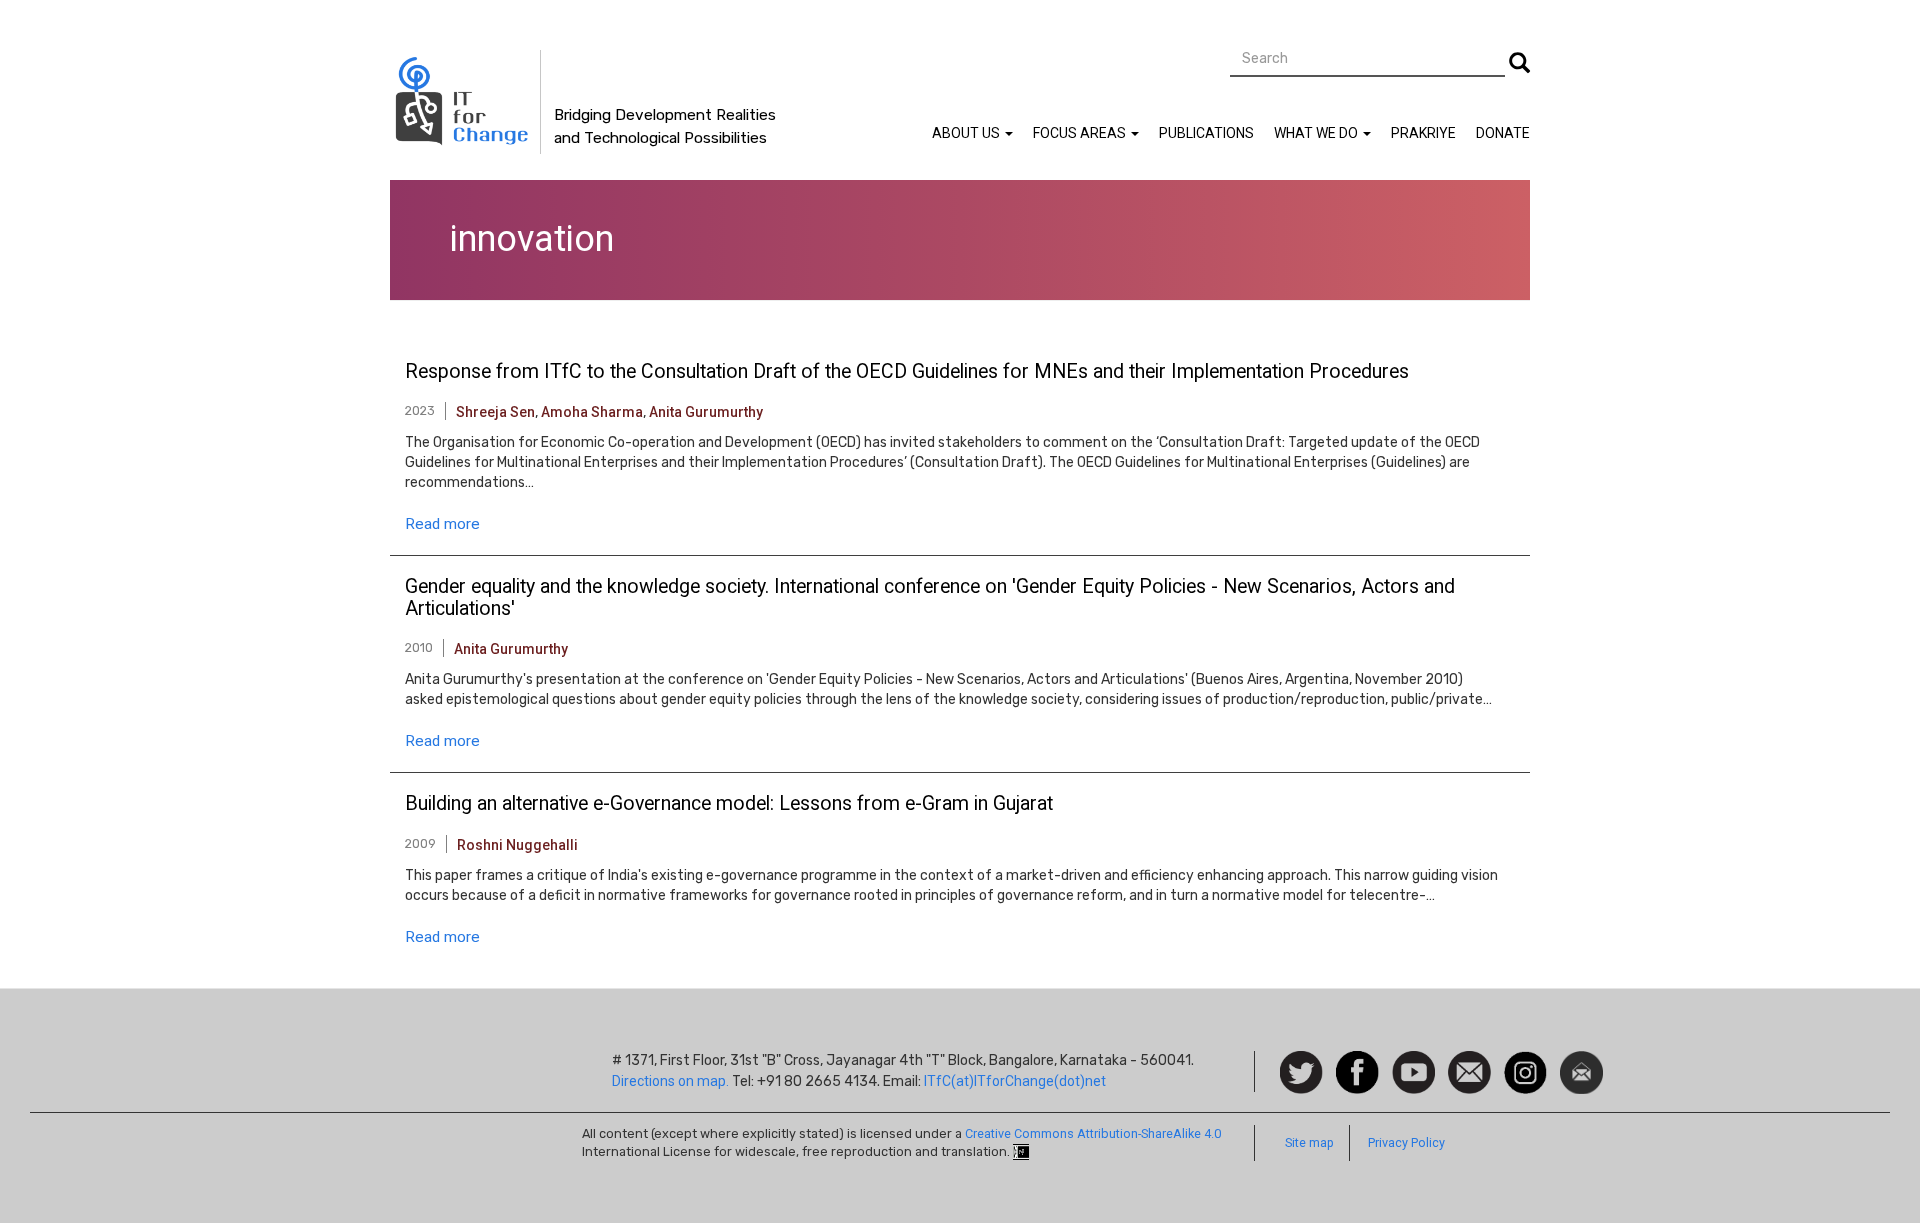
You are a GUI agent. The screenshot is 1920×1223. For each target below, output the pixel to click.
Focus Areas (1081, 133)
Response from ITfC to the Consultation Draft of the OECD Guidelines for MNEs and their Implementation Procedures (907, 372)
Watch (1412, 1061)
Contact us (1469, 1071)
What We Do (1317, 133)
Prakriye (1423, 133)
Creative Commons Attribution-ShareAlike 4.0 (1093, 1133)
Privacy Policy (1406, 1142)
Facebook (1357, 1061)
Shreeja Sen (495, 412)
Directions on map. (670, 1081)
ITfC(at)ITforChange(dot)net (1015, 1081)
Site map (1309, 1142)
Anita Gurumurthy (706, 412)
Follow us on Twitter (1301, 1073)
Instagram (1525, 1061)
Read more (442, 524)
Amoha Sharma (592, 412)
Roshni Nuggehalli (517, 845)
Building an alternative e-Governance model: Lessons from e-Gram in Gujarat (729, 804)
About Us (967, 133)
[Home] (465, 102)
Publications (1206, 133)
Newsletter (1581, 1061)
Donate (1503, 133)
